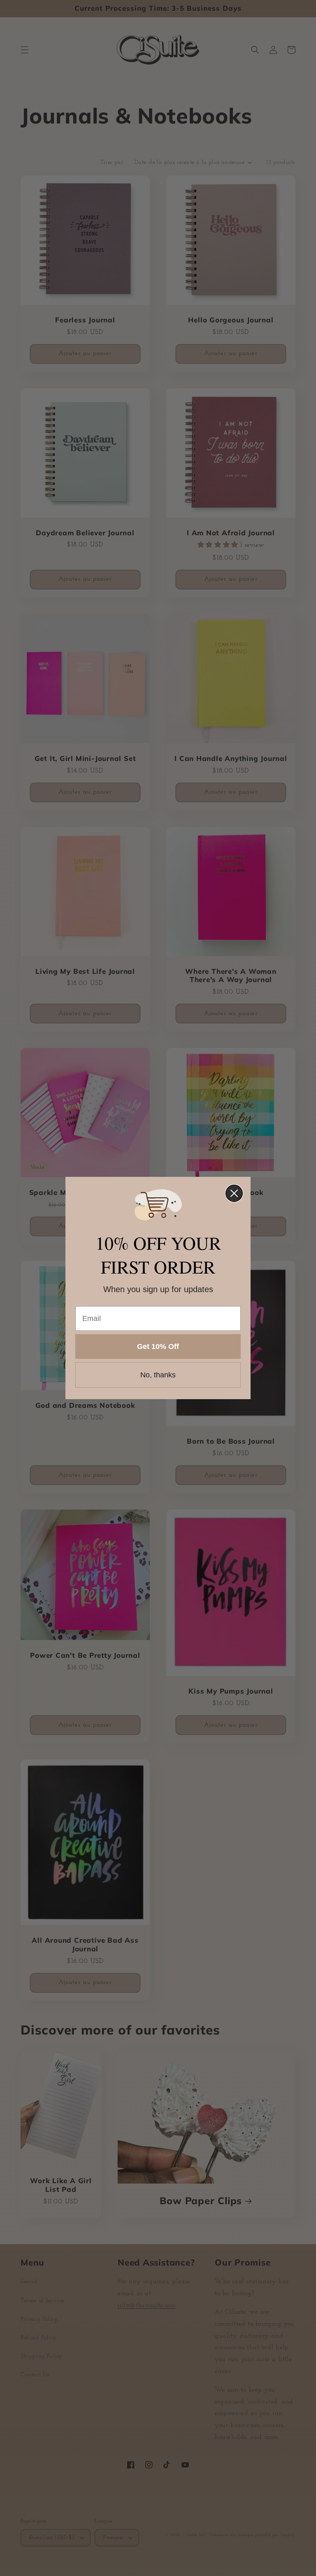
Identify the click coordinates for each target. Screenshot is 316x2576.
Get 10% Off (158, 1346)
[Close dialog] (234, 1193)
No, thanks (158, 1375)
